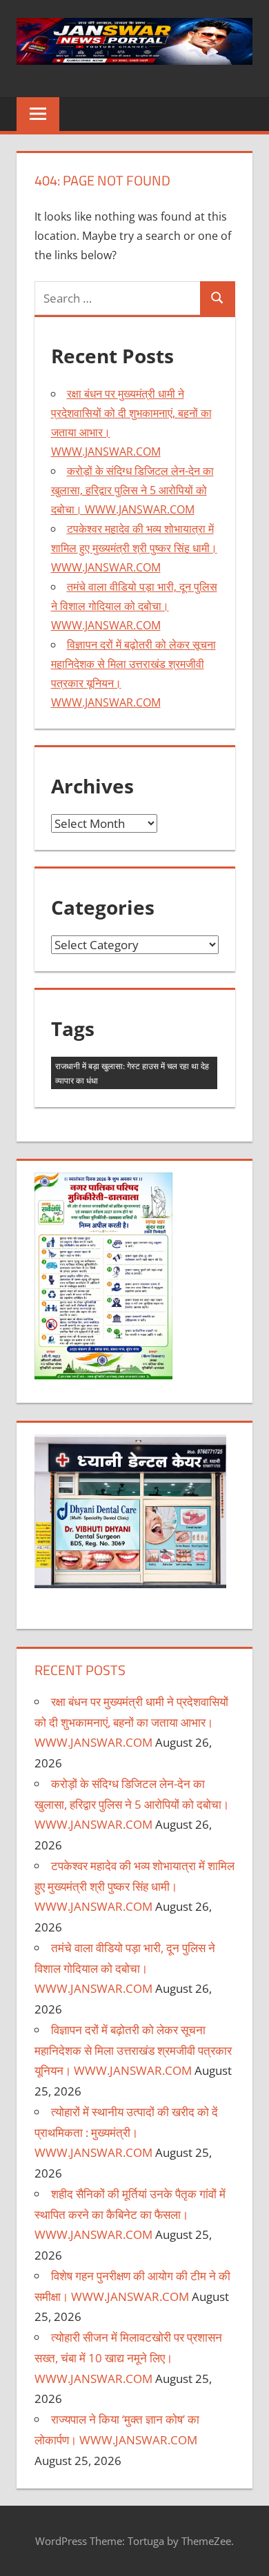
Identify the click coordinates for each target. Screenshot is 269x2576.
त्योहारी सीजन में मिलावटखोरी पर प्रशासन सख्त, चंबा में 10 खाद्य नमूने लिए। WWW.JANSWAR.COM (128, 2358)
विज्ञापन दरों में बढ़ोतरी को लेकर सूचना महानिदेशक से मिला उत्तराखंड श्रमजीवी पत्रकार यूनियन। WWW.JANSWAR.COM (133, 2050)
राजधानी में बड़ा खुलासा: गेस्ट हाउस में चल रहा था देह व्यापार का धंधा (132, 1073)
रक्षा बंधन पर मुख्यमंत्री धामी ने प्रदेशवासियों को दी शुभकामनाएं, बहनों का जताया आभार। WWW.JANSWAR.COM (131, 1722)
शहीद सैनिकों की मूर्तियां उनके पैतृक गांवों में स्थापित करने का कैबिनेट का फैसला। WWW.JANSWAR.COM (130, 2214)
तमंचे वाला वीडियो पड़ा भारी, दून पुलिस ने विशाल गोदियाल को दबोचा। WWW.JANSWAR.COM (134, 606)
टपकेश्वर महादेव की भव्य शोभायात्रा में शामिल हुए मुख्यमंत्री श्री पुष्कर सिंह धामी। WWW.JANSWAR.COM (134, 548)
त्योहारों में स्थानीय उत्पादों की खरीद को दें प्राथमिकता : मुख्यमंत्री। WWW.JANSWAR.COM (126, 2132)
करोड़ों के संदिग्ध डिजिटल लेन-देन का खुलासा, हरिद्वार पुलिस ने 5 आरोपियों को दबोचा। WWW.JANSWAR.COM (132, 490)
